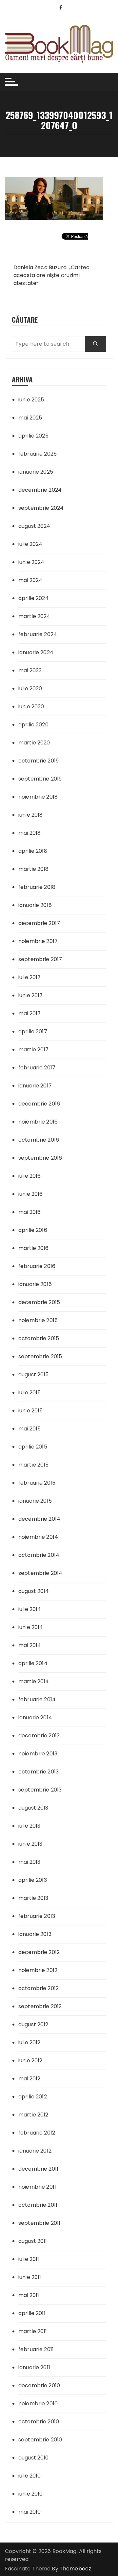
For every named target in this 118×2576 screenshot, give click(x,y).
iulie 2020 (30, 688)
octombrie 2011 (38, 2205)
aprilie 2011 (32, 2313)
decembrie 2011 (38, 2169)
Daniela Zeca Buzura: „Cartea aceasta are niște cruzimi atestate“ (51, 275)
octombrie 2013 (39, 1772)
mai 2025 (30, 418)
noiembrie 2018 (38, 797)
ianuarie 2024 (36, 652)
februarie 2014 (37, 1699)
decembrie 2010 (39, 2385)
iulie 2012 (29, 2042)
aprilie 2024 (34, 598)
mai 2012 (29, 2079)
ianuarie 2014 (35, 1717)
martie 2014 (34, 1681)
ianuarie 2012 (35, 2151)
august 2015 (34, 1374)
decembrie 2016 (39, 1104)
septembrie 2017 (40, 959)
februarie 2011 (36, 2349)
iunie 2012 (30, 2061)
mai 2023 (30, 670)
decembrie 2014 (39, 1519)
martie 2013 (33, 1898)
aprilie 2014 (33, 1663)
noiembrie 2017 (38, 941)
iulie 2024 (30, 544)
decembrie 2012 (39, 1952)
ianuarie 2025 (36, 472)
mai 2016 (29, 1212)
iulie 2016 (30, 1176)
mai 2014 (30, 1645)
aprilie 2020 (33, 725)
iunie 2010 (31, 2494)
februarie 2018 (37, 887)
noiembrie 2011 (37, 2187)
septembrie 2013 (40, 1790)
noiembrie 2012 (38, 1970)
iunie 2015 (31, 1411)
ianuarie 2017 (35, 1086)
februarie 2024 (38, 634)
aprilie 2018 (33, 851)
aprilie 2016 (33, 1230)
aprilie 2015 (33, 1447)
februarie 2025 (38, 454)
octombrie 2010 (39, 2422)
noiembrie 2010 (38, 2404)
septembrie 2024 (41, 508)
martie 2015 (34, 1465)
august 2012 (33, 2024)
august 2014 (34, 1591)
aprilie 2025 (33, 436)
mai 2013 (29, 1862)
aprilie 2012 (33, 2097)
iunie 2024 (31, 562)
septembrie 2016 (40, 1158)
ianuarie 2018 (35, 905)
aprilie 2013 (33, 1880)
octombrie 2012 (39, 1988)
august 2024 (34, 526)
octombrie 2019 (39, 761)
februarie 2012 (37, 2133)
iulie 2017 (30, 977)
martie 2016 (34, 1248)
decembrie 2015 (39, 1302)
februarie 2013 (37, 1916)
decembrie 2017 (39, 923)
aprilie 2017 (33, 1031)
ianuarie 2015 (35, 1501)
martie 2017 (34, 1050)
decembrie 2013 (39, 1736)
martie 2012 (33, 2115)
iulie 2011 (29, 2259)
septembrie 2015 (40, 1356)
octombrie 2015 (39, 1338)
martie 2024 (34, 616)
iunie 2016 (31, 1194)
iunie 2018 (31, 815)
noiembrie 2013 (38, 1754)
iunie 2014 (31, 1627)
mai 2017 (29, 1013)
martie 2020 (34, 743)
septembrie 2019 (40, 779)
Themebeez (75, 2569)
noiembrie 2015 (38, 1320)
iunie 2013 (30, 1844)
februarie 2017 (37, 1068)
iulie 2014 (30, 1609)
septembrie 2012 (40, 2006)
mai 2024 (30, 580)
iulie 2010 (30, 2476)
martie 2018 (34, 869)
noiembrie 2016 (38, 1122)
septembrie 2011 (39, 2223)
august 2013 (33, 1808)
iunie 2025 (31, 400)
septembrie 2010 (40, 2440)
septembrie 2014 (40, 1573)
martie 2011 (33, 2331)
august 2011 (33, 2241)
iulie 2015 (30, 1393)
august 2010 (34, 2458)
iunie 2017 (31, 995)
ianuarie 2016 (35, 1284)
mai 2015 (29, 1429)
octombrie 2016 (39, 1140)
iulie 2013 (29, 1826)
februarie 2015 (37, 1483)
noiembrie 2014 (38, 1537)
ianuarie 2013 (35, 1934)
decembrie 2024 (40, 490)
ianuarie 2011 (34, 2367)
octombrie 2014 (39, 1555)
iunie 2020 (31, 707)
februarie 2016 (37, 1266)
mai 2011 (29, 2295)
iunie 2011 (30, 2277)
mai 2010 (29, 2512)
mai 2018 (29, 833)
